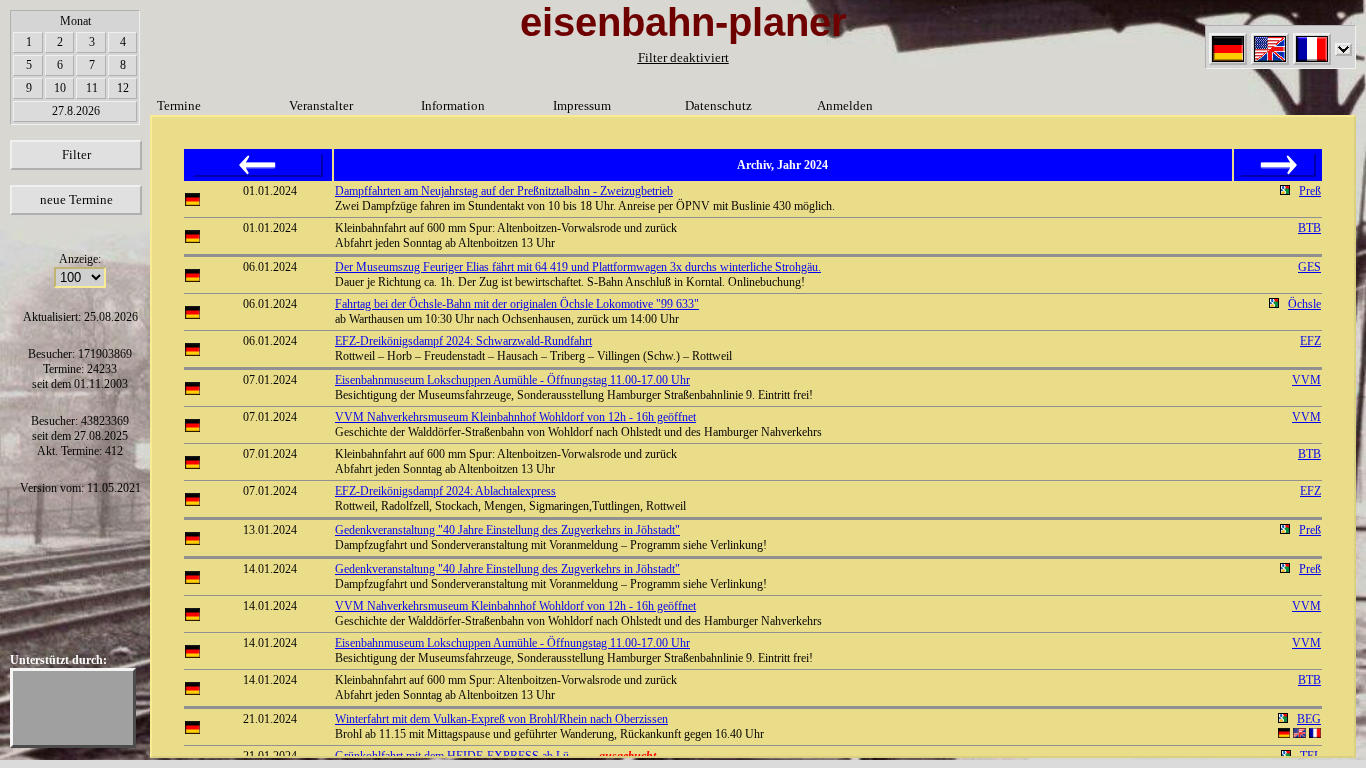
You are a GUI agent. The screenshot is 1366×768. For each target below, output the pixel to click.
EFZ (1310, 341)
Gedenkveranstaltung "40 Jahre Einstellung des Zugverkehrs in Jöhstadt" (507, 530)
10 (60, 88)
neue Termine (76, 199)
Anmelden (845, 105)
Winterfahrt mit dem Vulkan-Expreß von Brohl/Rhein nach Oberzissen (501, 719)
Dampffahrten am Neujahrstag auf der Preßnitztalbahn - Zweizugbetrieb (504, 191)
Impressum (582, 105)
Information (453, 105)
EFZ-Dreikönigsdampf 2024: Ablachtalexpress (445, 491)
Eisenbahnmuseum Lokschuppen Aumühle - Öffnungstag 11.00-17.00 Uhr (512, 380)
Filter (76, 154)
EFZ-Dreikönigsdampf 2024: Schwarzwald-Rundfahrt (463, 341)
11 (92, 88)
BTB (1309, 228)
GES (1309, 267)
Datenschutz (718, 105)
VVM (1306, 380)
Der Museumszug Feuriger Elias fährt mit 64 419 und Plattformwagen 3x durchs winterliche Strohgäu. (578, 267)
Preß (1310, 191)
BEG (1309, 719)
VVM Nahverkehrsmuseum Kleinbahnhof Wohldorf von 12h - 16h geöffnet (515, 417)
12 (123, 88)
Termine (179, 105)
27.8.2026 (76, 111)
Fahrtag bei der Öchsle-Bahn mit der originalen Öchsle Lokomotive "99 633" (517, 304)
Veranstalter (321, 105)
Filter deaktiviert (683, 57)
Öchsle (1304, 304)
